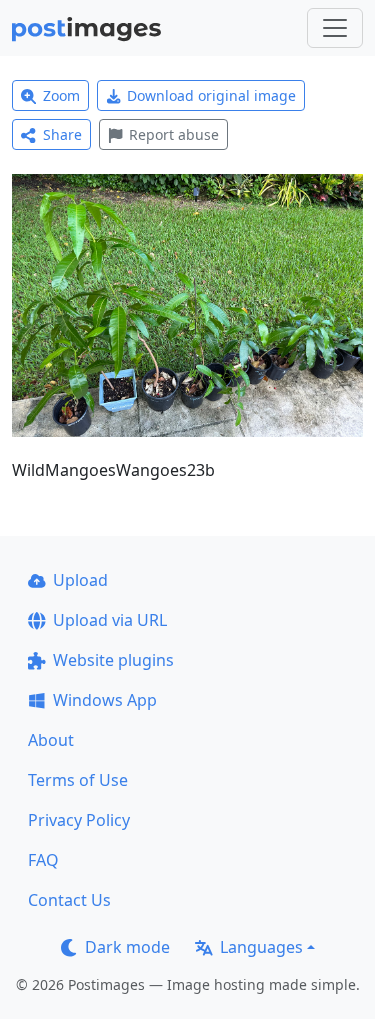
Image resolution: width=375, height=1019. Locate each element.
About (51, 740)
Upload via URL (110, 620)
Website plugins (113, 660)
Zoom (61, 95)
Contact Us (69, 900)
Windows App (105, 700)
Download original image (211, 95)
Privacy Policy (79, 820)
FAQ (43, 860)
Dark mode (127, 947)
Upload (80, 580)
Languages (261, 947)
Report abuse (174, 134)
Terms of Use (78, 780)
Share (62, 134)
